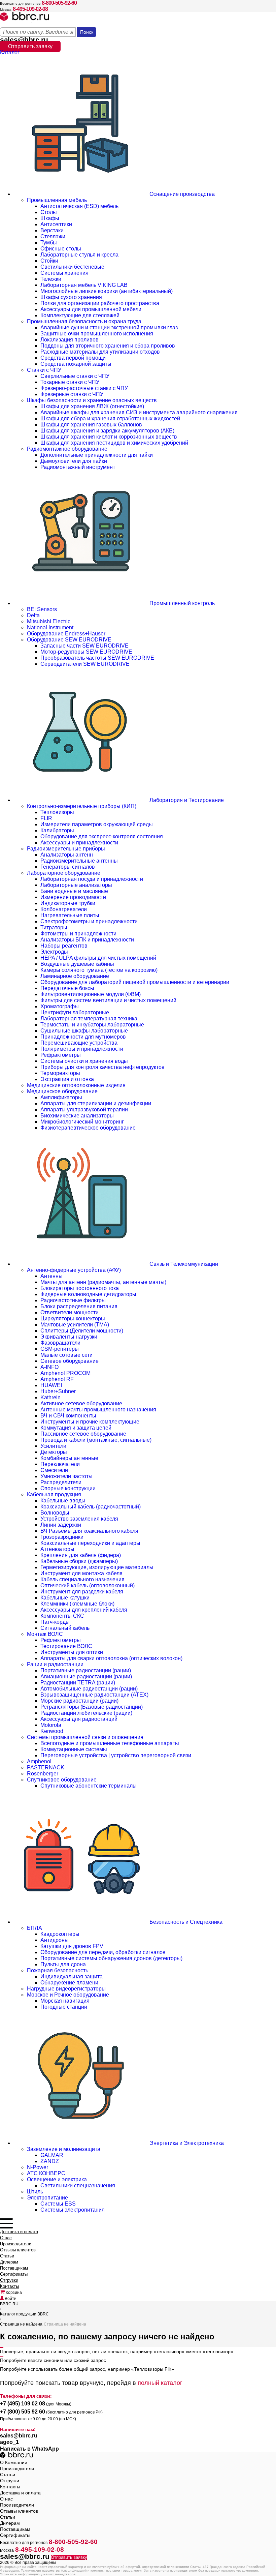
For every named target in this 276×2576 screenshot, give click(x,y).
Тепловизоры (57, 812)
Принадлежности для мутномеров (83, 1037)
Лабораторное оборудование (64, 873)
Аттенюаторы (57, 1549)
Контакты (9, 2286)
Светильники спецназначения (78, 2185)
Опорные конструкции (68, 1488)
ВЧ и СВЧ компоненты (68, 1416)
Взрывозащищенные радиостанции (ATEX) (94, 1695)
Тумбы (49, 243)
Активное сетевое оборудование (81, 1403)
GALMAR (52, 2155)
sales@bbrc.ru (24, 40)
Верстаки (52, 230)
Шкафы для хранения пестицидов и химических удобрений (114, 443)
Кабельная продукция (54, 1494)
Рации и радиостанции (55, 1664)
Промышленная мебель (57, 200)
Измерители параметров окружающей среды (97, 824)
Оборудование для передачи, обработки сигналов (103, 1952)
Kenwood (52, 1731)
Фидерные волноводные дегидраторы (88, 1294)
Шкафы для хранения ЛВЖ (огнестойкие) (92, 406)
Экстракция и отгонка (67, 1079)
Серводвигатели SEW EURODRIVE (85, 664)
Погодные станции (64, 2007)
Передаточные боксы (67, 988)
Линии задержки (61, 1525)
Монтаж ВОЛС (45, 1634)
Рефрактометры (61, 1055)
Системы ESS (58, 2204)
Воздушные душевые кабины (77, 964)
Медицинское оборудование (62, 1091)
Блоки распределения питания (79, 1306)
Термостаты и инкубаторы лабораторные (92, 1025)
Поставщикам (14, 2268)
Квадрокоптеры (60, 1934)
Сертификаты (14, 2274)
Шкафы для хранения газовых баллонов (91, 425)
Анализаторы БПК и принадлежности (87, 940)
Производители (16, 2244)
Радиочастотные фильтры (73, 1300)
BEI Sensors (42, 609)
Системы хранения (64, 273)
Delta (33, 615)
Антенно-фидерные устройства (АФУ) (74, 1270)
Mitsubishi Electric (49, 621)
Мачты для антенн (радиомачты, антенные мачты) (103, 1282)
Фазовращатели (60, 1343)
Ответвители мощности (70, 1312)
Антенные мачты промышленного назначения (98, 1410)
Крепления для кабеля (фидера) (81, 1555)
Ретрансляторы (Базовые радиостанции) (92, 1707)
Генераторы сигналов (68, 867)
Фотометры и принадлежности (78, 934)
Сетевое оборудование (70, 1361)
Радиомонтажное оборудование (67, 449)
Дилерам (9, 2262)
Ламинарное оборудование (75, 976)
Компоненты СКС (62, 1616)
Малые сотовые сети (66, 1355)
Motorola (51, 1725)
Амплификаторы (61, 1097)
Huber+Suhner (58, 1391)
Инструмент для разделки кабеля (82, 1592)
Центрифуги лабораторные (75, 1012)
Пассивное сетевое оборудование (83, 1434)
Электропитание (47, 2198)
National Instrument (50, 627)
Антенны (51, 1276)
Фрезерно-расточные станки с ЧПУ (84, 388)
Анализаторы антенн (67, 855)
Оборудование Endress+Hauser (66, 634)
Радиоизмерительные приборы (66, 849)
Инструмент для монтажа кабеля (81, 1573)
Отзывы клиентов (18, 2250)
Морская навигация (65, 2001)
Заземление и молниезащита (64, 2149)
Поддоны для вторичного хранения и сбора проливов (108, 346)
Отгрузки (9, 2280)
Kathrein (50, 1397)
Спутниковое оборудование (62, 1780)
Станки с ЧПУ (44, 370)
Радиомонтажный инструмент (78, 467)
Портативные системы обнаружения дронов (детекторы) (111, 1958)
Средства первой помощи (73, 358)
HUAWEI (51, 1385)
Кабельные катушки (65, 1598)
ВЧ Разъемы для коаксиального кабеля (89, 1531)
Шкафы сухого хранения (71, 297)
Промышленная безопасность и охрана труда (84, 321)
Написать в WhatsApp (29, 2449)
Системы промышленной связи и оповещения (85, 1737)
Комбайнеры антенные (69, 1458)
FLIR (46, 818)
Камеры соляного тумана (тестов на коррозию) (99, 970)
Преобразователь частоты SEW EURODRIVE (97, 658)
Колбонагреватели (64, 909)
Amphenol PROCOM (65, 1373)
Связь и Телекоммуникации (183, 1264)
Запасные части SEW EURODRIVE (84, 646)
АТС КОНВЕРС (46, 2173)
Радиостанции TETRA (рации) (78, 1683)
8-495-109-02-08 (30, 9)
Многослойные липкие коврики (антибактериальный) (107, 291)
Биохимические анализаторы (77, 1116)
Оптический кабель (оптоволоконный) (88, 1585)
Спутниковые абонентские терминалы (89, 1786)
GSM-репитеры (60, 1349)
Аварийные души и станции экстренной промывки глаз (109, 327)
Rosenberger (43, 1774)
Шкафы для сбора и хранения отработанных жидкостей (110, 418)
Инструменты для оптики (72, 1652)
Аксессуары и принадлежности (79, 843)
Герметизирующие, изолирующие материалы (97, 1567)
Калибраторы (57, 830)
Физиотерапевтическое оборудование (88, 1128)
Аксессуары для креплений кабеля (84, 1610)
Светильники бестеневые (72, 267)
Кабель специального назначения (82, 1579)
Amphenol (39, 1761)
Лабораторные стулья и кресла (79, 255)
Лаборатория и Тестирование (186, 800)
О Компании (14, 2462)
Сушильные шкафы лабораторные (84, 1031)
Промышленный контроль (181, 603)
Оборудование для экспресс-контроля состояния (102, 836)
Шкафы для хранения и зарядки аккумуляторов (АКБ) (107, 431)
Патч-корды (55, 1622)
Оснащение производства (181, 194)
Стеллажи (53, 236)
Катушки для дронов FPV (72, 1946)
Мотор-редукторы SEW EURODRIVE (86, 652)
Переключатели (60, 1464)
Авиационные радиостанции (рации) (86, 1676)
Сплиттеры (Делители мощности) (82, 1331)
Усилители (53, 1446)
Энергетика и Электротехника (186, 2143)
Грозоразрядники (62, 1537)
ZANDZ (50, 2161)
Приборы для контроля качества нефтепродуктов (102, 1067)
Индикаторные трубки (68, 903)
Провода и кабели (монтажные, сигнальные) (96, 1440)
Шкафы (50, 218)
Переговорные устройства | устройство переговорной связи (116, 1755)
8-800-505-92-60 (59, 3)
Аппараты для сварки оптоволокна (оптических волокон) (111, 1658)
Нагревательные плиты (70, 915)
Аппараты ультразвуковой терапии (84, 1110)
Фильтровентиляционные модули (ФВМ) (91, 994)
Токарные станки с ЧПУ (70, 382)
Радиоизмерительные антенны (79, 861)
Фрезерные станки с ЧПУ (72, 394)
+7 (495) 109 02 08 (23, 2404)
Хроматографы (60, 1006)
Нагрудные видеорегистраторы (66, 1989)
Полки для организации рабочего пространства (100, 303)
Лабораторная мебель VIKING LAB (84, 285)
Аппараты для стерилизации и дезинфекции (96, 1103)
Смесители (54, 1470)
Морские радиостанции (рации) (79, 1701)
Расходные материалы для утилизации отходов (100, 352)
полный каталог (160, 2383)
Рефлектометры (61, 1640)
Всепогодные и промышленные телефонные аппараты (110, 1743)
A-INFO (49, 1367)
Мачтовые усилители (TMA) (75, 1325)
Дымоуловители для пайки (74, 461)
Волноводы (55, 1513)
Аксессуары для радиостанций (79, 1719)
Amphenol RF (57, 1379)
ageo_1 (9, 2442)
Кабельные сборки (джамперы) (79, 1561)
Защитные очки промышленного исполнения (97, 334)
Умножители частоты (66, 1476)
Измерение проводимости (73, 897)
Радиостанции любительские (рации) (86, 1713)
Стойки (49, 261)
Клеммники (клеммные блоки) (77, 1604)
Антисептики (56, 224)
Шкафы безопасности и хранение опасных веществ (92, 400)
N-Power (38, 2167)
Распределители (61, 1482)
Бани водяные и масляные (74, 891)
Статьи (7, 2256)
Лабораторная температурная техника (89, 1019)
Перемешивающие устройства (79, 1043)
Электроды (54, 952)
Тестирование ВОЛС (66, 1646)
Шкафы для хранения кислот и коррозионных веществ (109, 437)
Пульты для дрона (63, 1964)
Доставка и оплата (19, 2232)
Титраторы (54, 927)
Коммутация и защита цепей (76, 1428)
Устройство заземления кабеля (79, 1519)
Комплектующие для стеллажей (80, 315)
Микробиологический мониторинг (82, 1122)
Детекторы (54, 1452)
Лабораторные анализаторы (76, 885)
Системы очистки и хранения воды (84, 1061)
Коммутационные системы (74, 1749)
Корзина (13, 2293)
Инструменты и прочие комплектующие (90, 1422)
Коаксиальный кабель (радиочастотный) (91, 1507)
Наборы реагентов (64, 946)
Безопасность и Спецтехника (185, 1922)
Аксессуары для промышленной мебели (91, 309)
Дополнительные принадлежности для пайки (97, 455)
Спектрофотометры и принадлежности (89, 921)
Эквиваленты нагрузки (69, 1337)
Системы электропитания (73, 2210)
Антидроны (55, 1940)
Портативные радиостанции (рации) (86, 1670)
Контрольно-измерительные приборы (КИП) (82, 806)
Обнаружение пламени (69, 1983)
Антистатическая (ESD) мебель (79, 206)
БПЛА (34, 1928)
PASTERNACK (46, 1768)
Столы (49, 212)
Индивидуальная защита (72, 1976)
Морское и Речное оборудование (68, 1995)
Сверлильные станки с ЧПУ (75, 376)
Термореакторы (60, 1073)
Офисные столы (61, 249)
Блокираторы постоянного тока (80, 1288)
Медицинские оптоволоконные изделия (76, 1085)
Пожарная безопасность (58, 1970)
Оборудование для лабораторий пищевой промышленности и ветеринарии (135, 982)
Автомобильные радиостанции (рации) (89, 1689)
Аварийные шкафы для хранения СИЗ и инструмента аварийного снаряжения (139, 412)
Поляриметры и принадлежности (82, 1049)
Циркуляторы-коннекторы (73, 1319)
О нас (6, 2238)
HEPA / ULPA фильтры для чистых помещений (98, 958)
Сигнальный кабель (65, 1628)
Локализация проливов (70, 340)
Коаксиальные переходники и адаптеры (90, 1543)
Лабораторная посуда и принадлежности (92, 879)
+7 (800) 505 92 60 (23, 2412)
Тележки (51, 279)
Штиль (35, 2192)
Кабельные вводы (63, 1501)
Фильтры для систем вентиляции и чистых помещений (108, 1000)
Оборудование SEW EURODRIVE (69, 640)
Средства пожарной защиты (76, 364)
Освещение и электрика (57, 2179)
